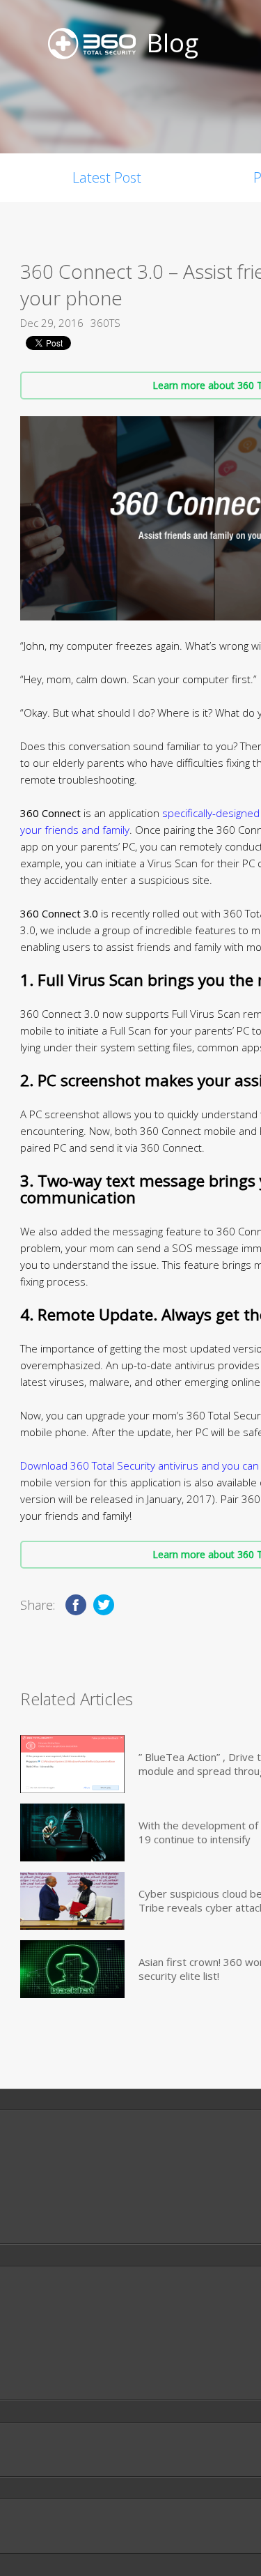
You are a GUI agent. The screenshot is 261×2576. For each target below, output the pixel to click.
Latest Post (107, 177)
